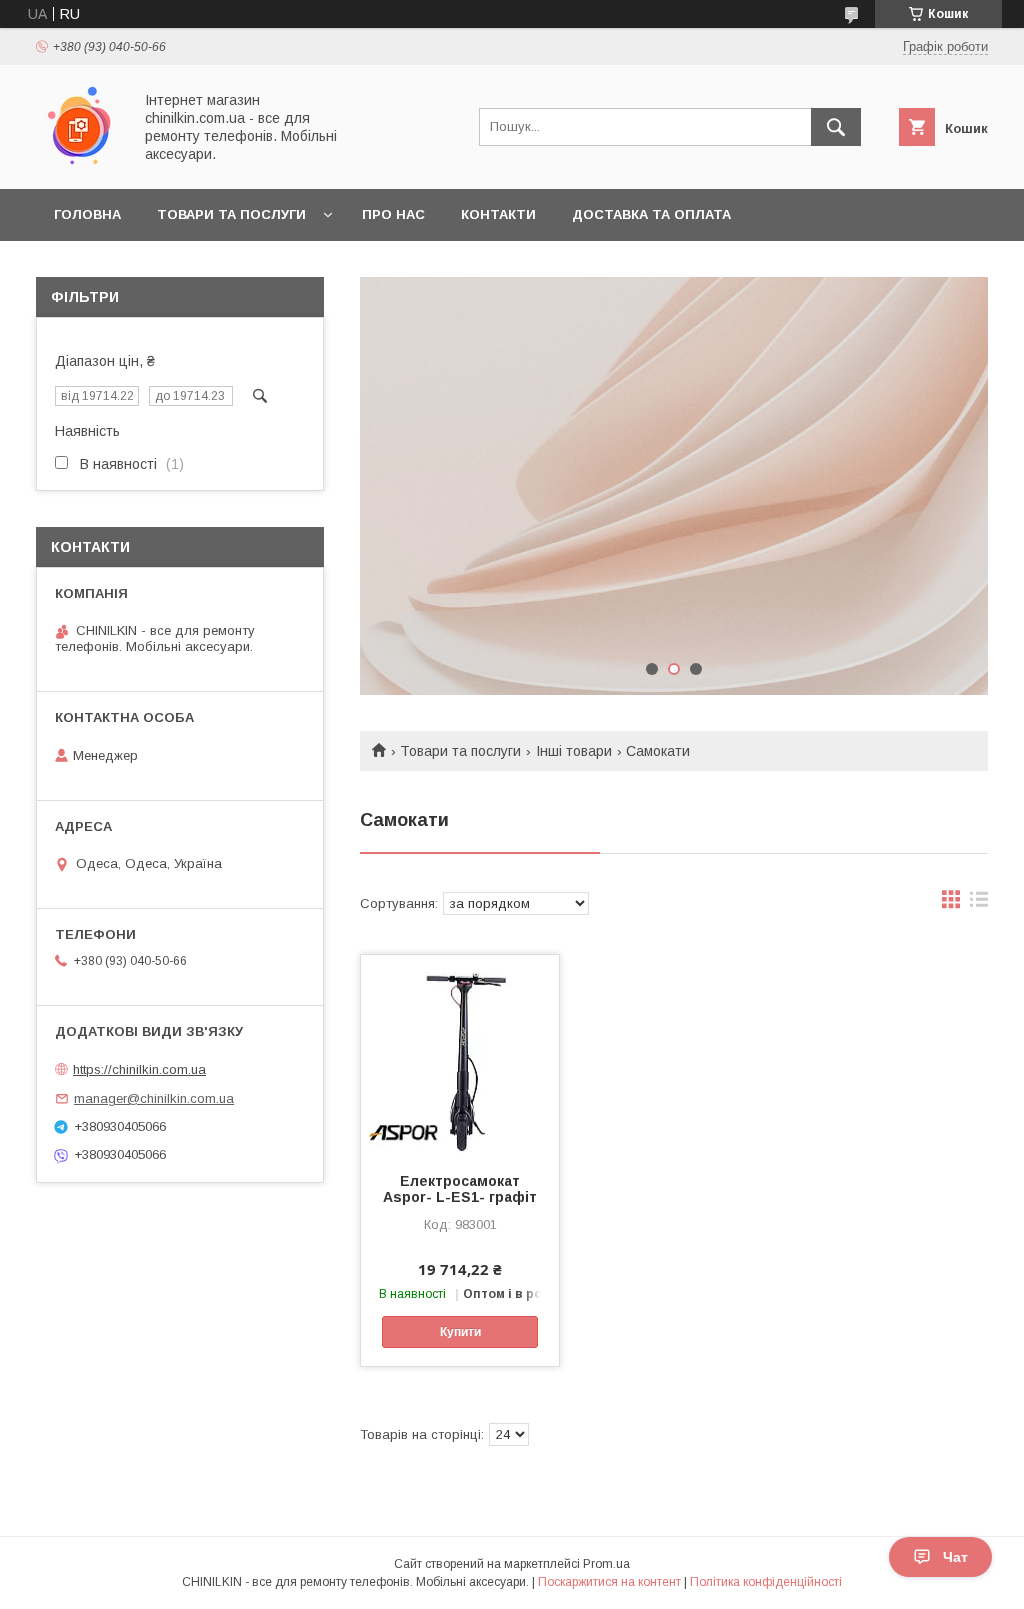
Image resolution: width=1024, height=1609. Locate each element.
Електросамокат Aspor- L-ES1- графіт (460, 1189)
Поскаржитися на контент (609, 1582)
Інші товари (574, 751)
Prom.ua (606, 1564)
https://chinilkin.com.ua (139, 1069)
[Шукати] (836, 127)
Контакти (498, 214)
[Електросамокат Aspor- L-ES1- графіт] (460, 1055)
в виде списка (979, 904)
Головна (87, 214)
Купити (460, 1332)
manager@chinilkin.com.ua (154, 1098)
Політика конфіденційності (766, 1582)
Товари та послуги (231, 214)
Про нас (393, 214)
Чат (955, 1557)
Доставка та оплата (651, 214)
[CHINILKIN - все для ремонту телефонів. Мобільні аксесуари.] (78, 163)
